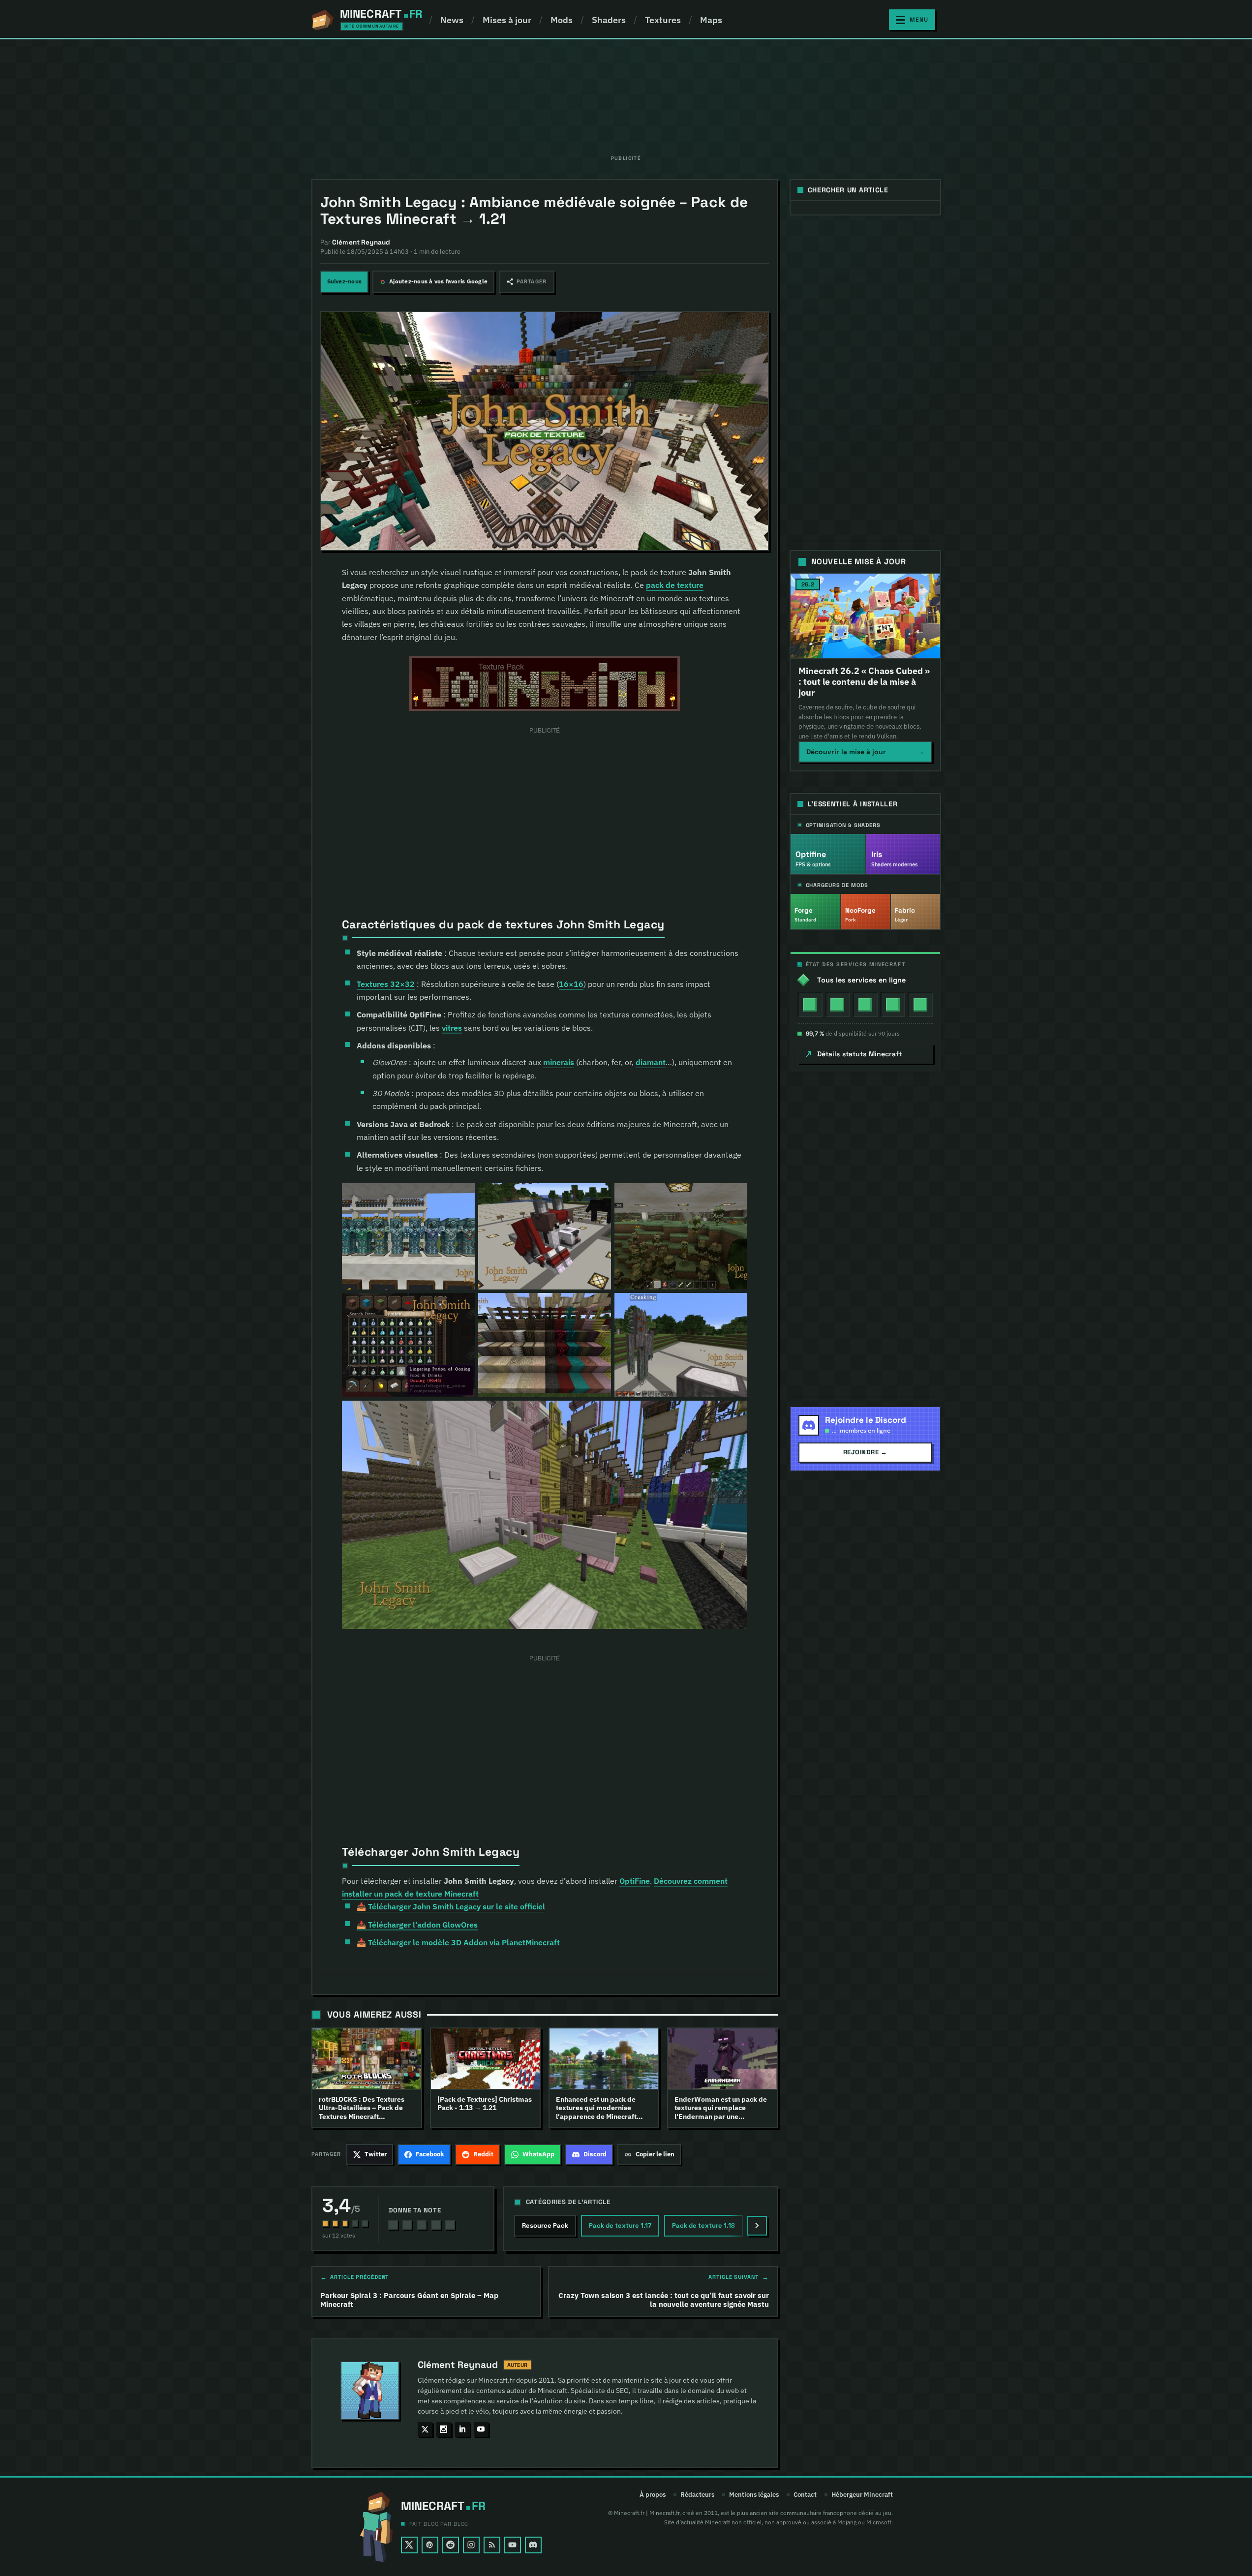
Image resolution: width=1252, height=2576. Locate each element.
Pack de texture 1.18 (703, 2225)
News (452, 20)
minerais (559, 1062)
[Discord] (533, 2545)
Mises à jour (507, 20)
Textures (663, 20)
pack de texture (675, 585)
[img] (810, 1004)
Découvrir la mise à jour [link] (865, 751)
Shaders (609, 20)
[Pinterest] (430, 2545)
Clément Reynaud (458, 2365)
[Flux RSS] (492, 2545)
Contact (805, 2495)
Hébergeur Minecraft (862, 2495)
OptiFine (635, 1881)
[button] (527, 282)
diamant (651, 1062)
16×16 (571, 984)
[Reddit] (451, 2545)
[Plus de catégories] (757, 2226)
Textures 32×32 (386, 984)
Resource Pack (545, 2225)
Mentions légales (754, 2495)
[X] (409, 2545)
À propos (653, 2495)
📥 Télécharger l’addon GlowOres (417, 1925)
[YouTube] (513, 2545)
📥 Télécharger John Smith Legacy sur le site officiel (451, 1906)
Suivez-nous (345, 281)
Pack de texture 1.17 (620, 2225)
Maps (711, 20)
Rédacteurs (697, 2495)
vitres (452, 1028)
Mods (562, 20)
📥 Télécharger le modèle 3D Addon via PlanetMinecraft (458, 1942)
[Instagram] (471, 2545)
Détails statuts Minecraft (860, 1054)
